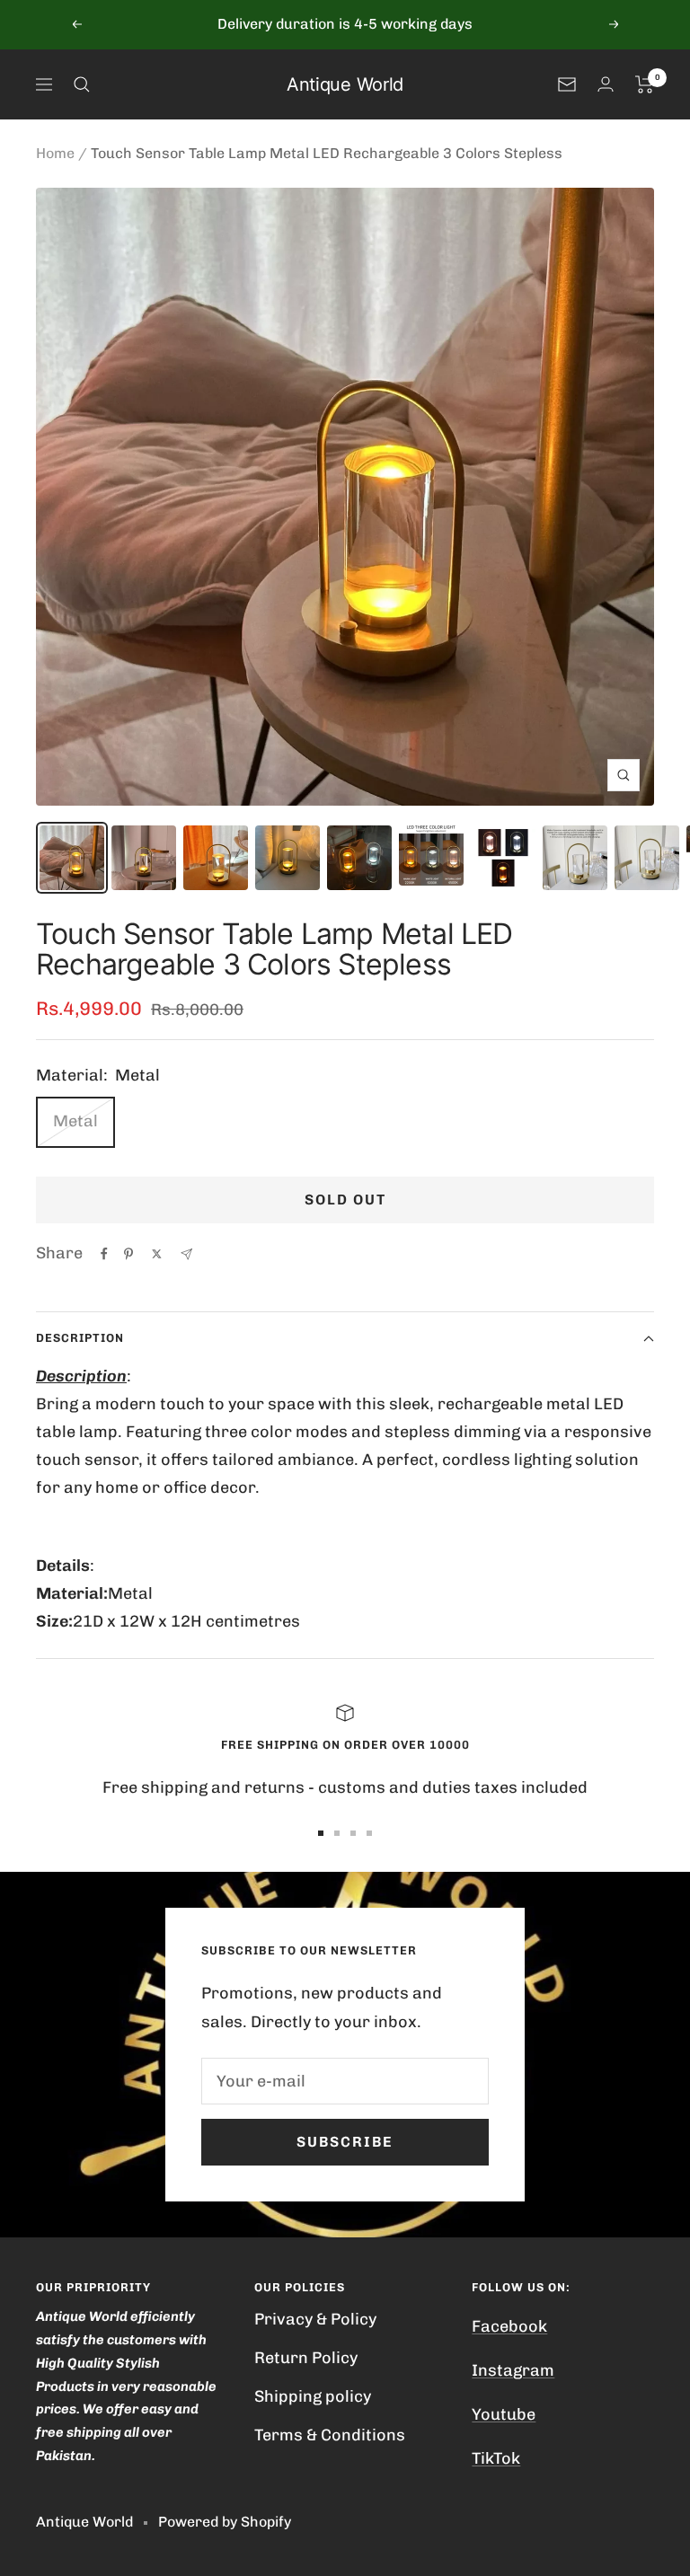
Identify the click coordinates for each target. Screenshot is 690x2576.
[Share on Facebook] (104, 1254)
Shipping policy (313, 2396)
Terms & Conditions (330, 2435)
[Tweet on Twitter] (157, 1254)
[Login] (606, 84)
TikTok (496, 2458)
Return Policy (306, 2358)
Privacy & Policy (315, 2319)
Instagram (513, 2370)
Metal (75, 1121)
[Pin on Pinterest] (128, 1254)
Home (55, 153)
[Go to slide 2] (337, 1833)
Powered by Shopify (225, 2522)
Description (80, 1338)
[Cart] (645, 84)
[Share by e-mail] (186, 1254)
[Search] (82, 84)
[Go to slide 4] (369, 1833)
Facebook (509, 2326)
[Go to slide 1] (321, 1833)
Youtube (504, 2414)
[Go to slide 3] (353, 1833)
